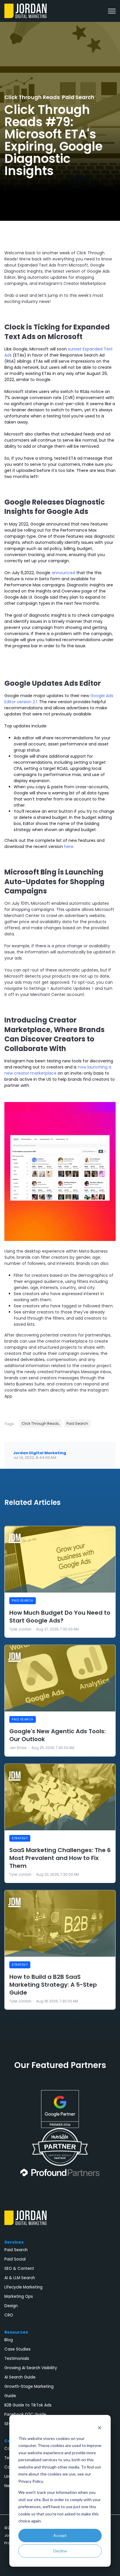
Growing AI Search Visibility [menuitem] (31, 2368)
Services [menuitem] (14, 2242)
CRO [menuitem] (9, 2315)
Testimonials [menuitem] (17, 2359)
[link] (25, 10)
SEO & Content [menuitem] (19, 2269)
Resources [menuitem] (16, 2332)
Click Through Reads (32, 97)
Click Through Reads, (40, 1423)
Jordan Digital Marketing (40, 1453)
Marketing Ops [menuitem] (19, 2296)
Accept (60, 2535)
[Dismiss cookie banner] (100, 2427)
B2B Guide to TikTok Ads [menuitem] (28, 2405)
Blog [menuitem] (9, 2340)
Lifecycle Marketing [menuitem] (23, 2287)
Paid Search (78, 97)
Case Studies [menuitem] (17, 2349)
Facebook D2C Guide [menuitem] (25, 2414)
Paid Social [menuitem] (15, 2259)
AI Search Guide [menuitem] (20, 2377)
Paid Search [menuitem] (16, 2250)
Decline (60, 2551)
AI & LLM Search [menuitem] (20, 2278)
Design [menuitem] (11, 2306)
